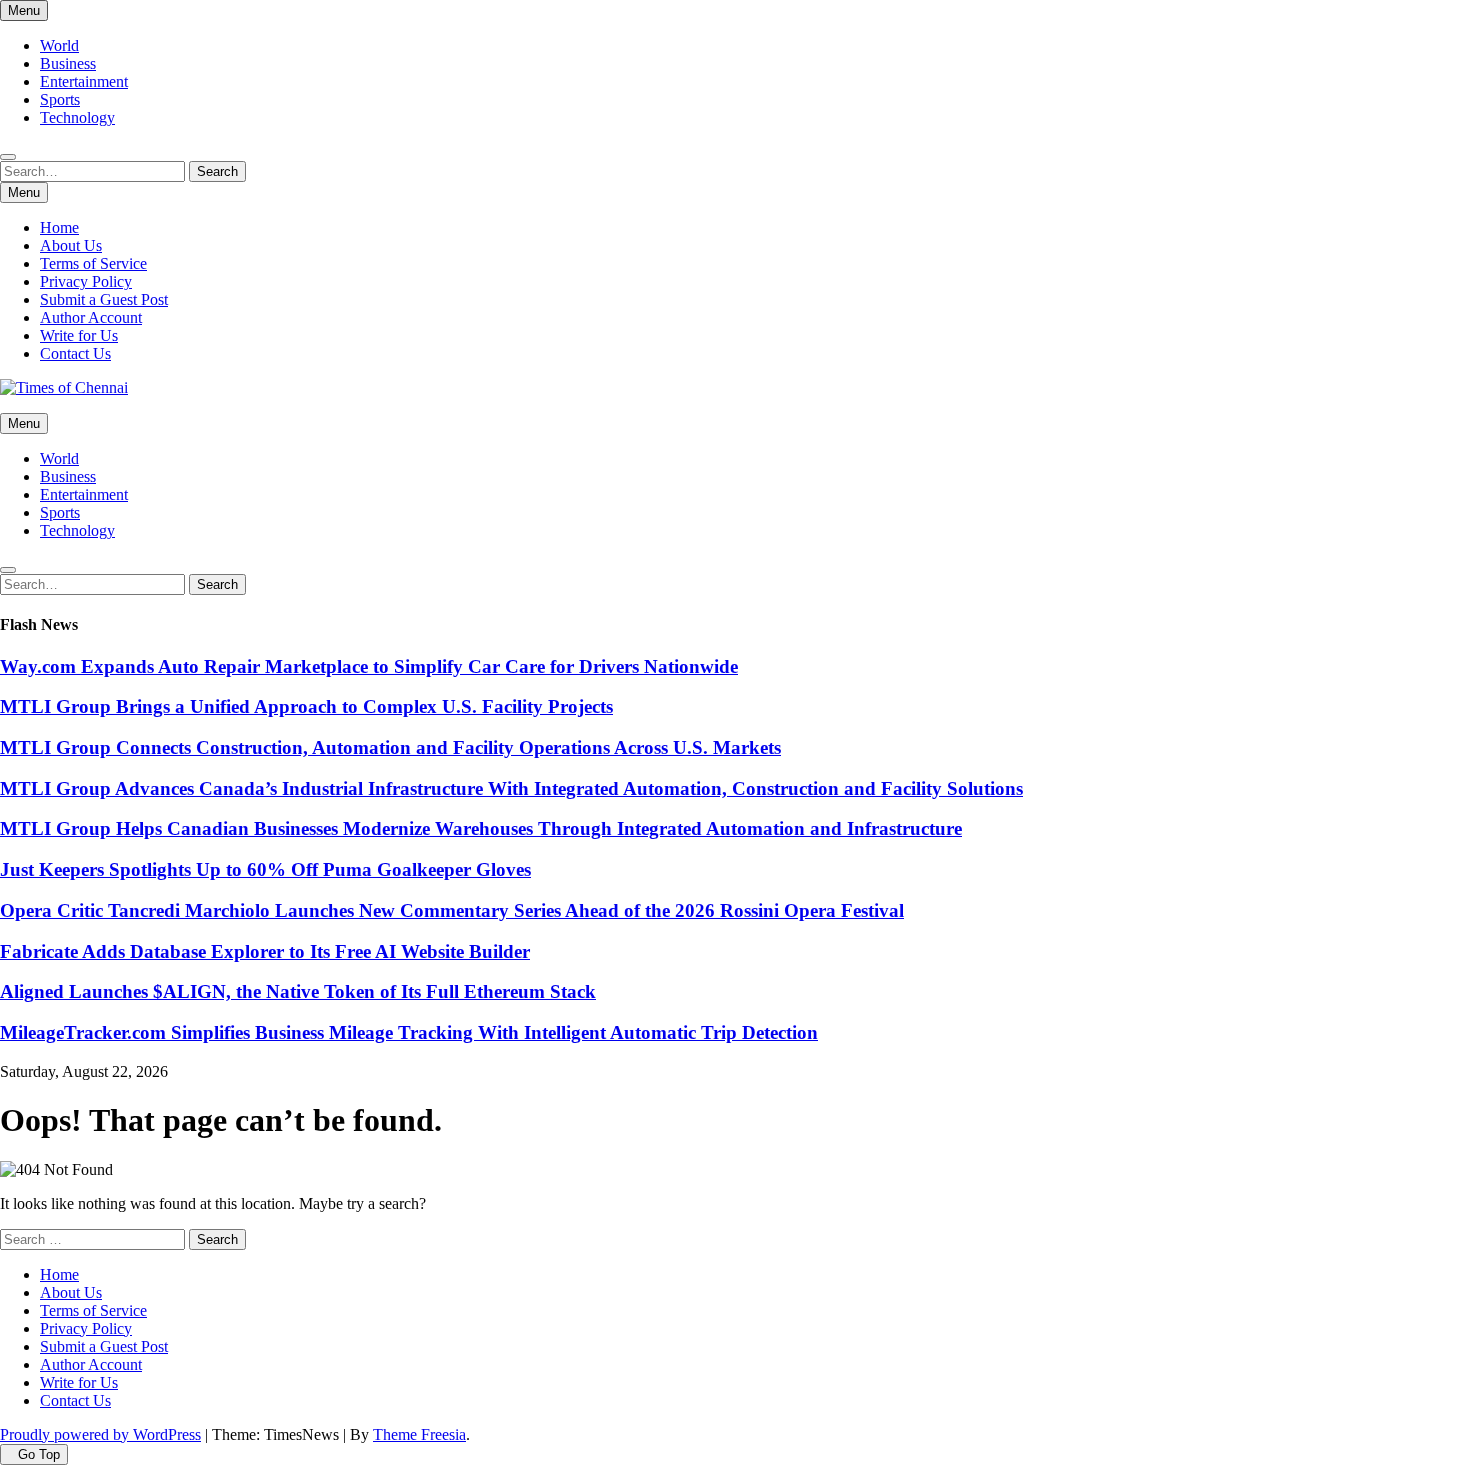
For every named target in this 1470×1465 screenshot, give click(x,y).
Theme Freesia (419, 1434)
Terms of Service (93, 263)
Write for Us (79, 335)
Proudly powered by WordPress (100, 1434)
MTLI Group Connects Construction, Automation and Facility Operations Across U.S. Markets (390, 747)
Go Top (39, 1454)
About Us (71, 245)
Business (68, 63)
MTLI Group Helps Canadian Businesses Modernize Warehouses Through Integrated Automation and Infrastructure (481, 828)
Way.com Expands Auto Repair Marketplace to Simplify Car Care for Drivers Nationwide (369, 666)
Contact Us (75, 353)
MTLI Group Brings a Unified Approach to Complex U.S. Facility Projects (306, 706)
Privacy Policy (86, 281)
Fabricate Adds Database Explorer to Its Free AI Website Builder (265, 951)
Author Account (91, 317)
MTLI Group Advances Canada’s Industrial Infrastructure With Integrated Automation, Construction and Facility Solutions (511, 788)
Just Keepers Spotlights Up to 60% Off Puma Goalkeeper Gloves (265, 869)
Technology (77, 117)
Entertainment (84, 81)
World (59, 45)
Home (59, 227)
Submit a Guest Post (104, 299)
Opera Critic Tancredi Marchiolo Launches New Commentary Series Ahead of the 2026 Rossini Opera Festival (452, 910)
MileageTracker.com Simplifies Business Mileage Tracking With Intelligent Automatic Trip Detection (409, 1032)
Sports (60, 99)
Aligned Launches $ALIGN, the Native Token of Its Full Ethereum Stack (298, 991)
